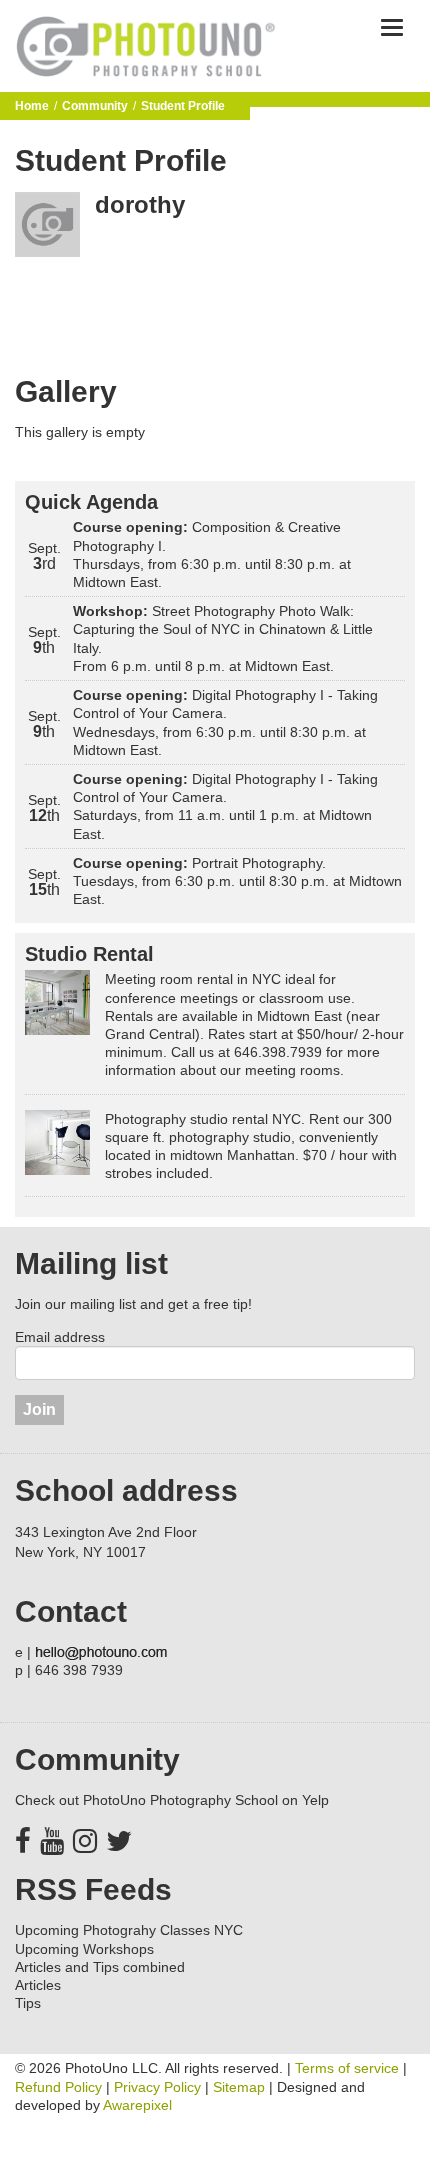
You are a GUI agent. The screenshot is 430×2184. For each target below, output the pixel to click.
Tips (28, 2003)
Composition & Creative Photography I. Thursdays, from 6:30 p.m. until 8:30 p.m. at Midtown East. (212, 554)
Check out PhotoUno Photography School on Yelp (172, 1800)
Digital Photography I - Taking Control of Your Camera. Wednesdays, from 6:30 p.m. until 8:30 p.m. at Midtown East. (225, 722)
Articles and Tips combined (100, 1967)
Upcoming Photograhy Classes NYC (129, 1930)
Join (39, 1409)
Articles (38, 1985)
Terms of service (347, 2068)
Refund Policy (58, 2087)
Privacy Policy (157, 2087)
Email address (60, 1337)
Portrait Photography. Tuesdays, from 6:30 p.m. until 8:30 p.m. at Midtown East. (237, 881)
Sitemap (239, 2087)
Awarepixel (137, 2105)
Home (32, 106)
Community (95, 106)
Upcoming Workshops (84, 1949)
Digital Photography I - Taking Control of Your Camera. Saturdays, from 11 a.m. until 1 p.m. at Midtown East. (225, 806)
